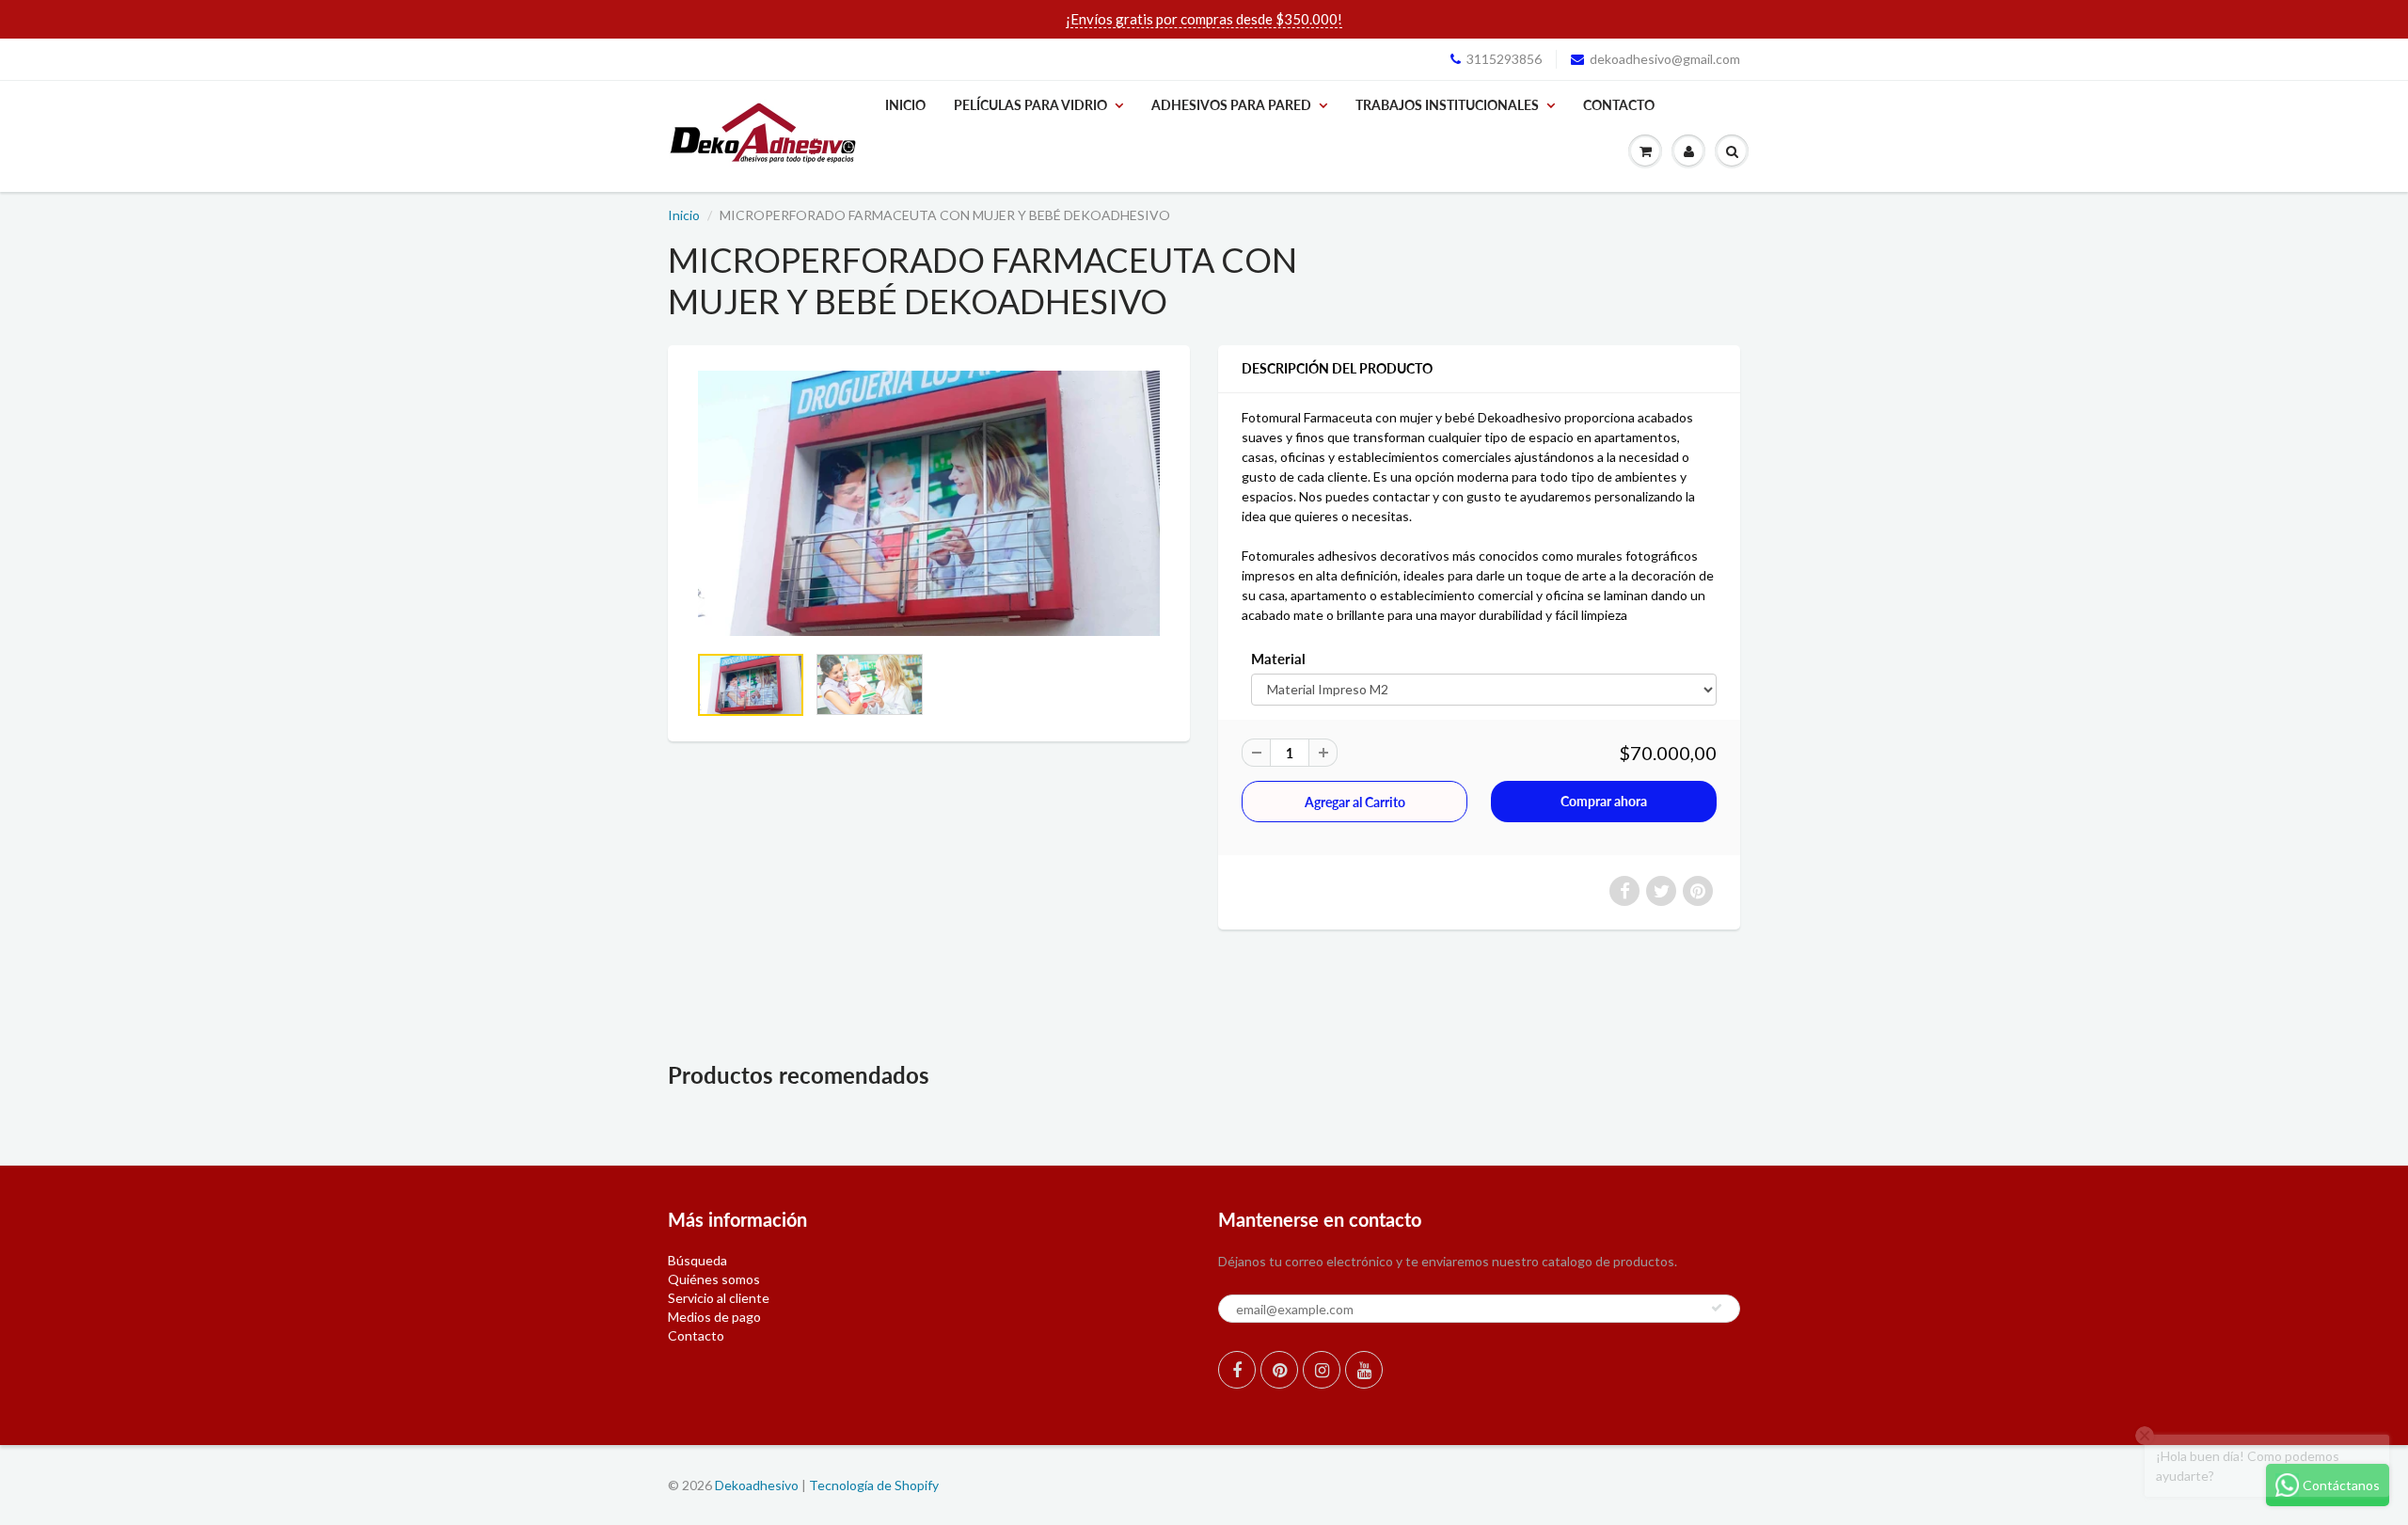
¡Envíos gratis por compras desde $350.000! (1204, 19)
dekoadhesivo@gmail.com (1665, 59)
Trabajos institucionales (1447, 105)
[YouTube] (1364, 1370)
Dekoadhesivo (757, 1485)
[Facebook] (1237, 1370)
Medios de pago (714, 1317)
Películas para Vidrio (1030, 105)
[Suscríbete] (1717, 1308)
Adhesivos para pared (1231, 105)
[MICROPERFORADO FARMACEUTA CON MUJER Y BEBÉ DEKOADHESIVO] (929, 503)
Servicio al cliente (719, 1298)
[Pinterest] (1279, 1370)
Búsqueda (697, 1260)
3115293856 (1504, 59)
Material (1278, 659)
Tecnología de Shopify (874, 1485)
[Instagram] (1322, 1370)
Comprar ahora (1604, 801)
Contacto (1619, 105)
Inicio (905, 105)
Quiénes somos (714, 1279)
